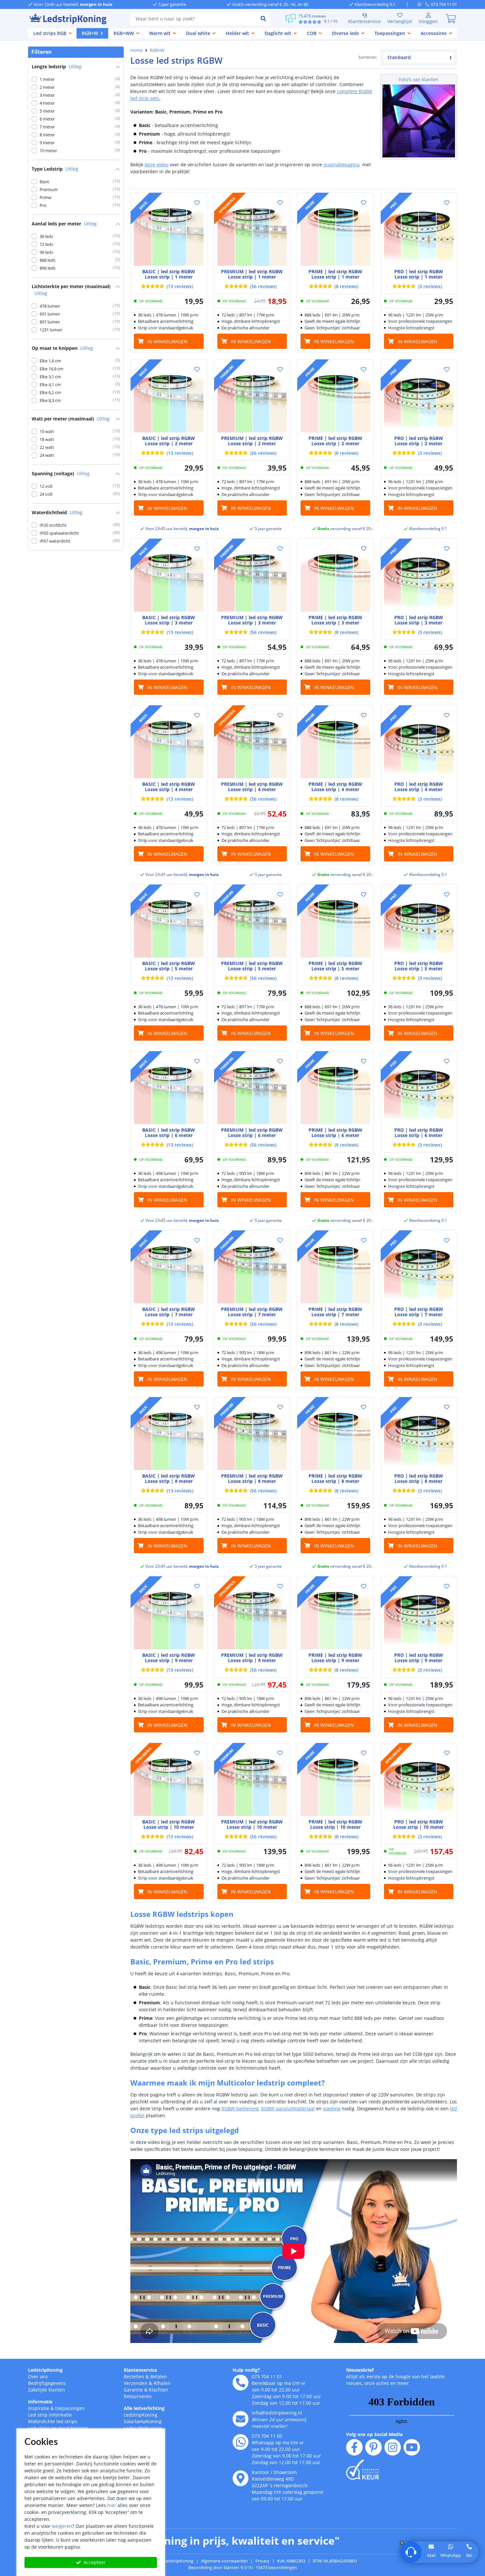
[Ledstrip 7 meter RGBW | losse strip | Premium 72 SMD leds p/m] (252, 1269)
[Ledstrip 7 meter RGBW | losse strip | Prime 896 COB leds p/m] (335, 1269)
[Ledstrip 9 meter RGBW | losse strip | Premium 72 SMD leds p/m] (252, 1614)
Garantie (133, 2390)
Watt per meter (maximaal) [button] (71, 419)
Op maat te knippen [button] (62, 348)
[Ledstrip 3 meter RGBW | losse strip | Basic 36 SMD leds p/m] (169, 577)
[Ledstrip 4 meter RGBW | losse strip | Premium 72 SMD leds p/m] (252, 743)
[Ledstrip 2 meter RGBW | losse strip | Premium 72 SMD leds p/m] (252, 398)
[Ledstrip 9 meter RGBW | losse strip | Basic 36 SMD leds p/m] (169, 1614)
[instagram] (393, 2447)
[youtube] (412, 2447)
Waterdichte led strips (53, 2421)
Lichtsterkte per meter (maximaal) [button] (71, 290)
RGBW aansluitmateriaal (288, 2108)
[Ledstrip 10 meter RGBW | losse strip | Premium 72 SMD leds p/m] (252, 1781)
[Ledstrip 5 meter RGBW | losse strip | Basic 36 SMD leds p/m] (169, 923)
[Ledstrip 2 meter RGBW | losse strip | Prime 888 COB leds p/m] (335, 398)
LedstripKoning (45, 2370)
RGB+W (157, 50)
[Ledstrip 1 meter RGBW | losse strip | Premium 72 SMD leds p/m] (252, 231)
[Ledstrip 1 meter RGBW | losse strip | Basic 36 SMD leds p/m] (169, 231)
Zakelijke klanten (47, 2390)
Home (136, 50)
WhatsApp (451, 2555)
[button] (197, 203)
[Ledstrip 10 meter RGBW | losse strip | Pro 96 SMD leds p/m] (419, 1781)
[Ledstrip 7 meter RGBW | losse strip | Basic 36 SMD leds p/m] (169, 1269)
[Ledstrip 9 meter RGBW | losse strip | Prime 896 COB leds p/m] (335, 1614)
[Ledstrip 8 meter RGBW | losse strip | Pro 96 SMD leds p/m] (419, 1435)
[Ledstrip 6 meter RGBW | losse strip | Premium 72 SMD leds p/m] (252, 1089)
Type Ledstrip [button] (55, 169)
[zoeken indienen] (263, 18)
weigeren (62, 2526)
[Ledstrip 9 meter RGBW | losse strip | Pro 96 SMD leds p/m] (419, 1614)
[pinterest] (373, 2447)
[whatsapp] (421, 4)
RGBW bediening (240, 2108)
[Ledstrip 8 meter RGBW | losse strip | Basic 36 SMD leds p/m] (169, 1435)
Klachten (159, 2390)
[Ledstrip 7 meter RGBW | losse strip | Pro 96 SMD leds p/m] (419, 1269)
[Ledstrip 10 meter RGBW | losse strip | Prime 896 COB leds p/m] (335, 1781)
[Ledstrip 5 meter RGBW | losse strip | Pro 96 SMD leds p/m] (419, 923)
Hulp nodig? (246, 2370)
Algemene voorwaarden (224, 2561)
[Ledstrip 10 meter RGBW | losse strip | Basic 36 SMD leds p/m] (169, 1781)
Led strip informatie (50, 2415)
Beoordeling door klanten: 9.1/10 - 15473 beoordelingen (243, 2567)
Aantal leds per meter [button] (64, 224)
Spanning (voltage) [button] (61, 473)
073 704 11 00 (267, 2436)
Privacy (262, 2561)
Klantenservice (364, 21)
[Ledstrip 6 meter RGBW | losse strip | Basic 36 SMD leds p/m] (169, 1089)
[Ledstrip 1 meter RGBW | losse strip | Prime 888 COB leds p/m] (335, 231)
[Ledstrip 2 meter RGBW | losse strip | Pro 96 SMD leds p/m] (419, 398)
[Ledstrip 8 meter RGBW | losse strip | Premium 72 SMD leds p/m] (252, 1435)
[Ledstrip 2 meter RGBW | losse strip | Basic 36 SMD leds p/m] (169, 398)
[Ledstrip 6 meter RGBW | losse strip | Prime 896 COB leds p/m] (335, 1089)
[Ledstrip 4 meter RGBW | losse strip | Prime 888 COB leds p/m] (335, 743)
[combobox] (194, 18)
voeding (332, 2108)
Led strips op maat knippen (58, 2428)
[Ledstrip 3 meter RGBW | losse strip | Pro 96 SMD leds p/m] (419, 577)
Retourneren (138, 2396)
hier (112, 2505)
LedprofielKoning (143, 2428)
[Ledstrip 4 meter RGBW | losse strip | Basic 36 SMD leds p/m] (169, 743)
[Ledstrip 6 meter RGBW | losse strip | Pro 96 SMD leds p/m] (419, 1089)
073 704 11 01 (267, 2376)
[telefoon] (241, 2383)
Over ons (38, 2376)
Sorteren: (368, 57)
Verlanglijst (400, 21)
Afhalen (162, 2383)
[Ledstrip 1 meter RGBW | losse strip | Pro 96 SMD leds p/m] (419, 231)
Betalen (159, 2376)
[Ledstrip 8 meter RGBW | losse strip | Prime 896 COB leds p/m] (335, 1435)
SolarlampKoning (143, 2421)
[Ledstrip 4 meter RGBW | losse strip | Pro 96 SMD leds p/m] (419, 743)
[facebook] (354, 2447)
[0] (451, 18)
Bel (469, 2555)
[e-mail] (241, 2419)
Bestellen (134, 2376)
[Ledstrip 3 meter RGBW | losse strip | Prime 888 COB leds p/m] (335, 577)
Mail (431, 2555)
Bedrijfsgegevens (47, 2383)
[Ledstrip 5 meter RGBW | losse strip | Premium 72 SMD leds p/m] (252, 923)
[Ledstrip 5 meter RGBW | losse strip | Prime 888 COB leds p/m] (335, 923)
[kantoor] (241, 2478)
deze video (156, 165)
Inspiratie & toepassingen (56, 2408)
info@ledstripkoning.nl (277, 2413)
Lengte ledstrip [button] (57, 67)
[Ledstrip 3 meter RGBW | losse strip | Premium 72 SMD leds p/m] (252, 577)
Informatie (40, 2402)
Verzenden (136, 2383)
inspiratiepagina (341, 165)
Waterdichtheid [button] (57, 512)
